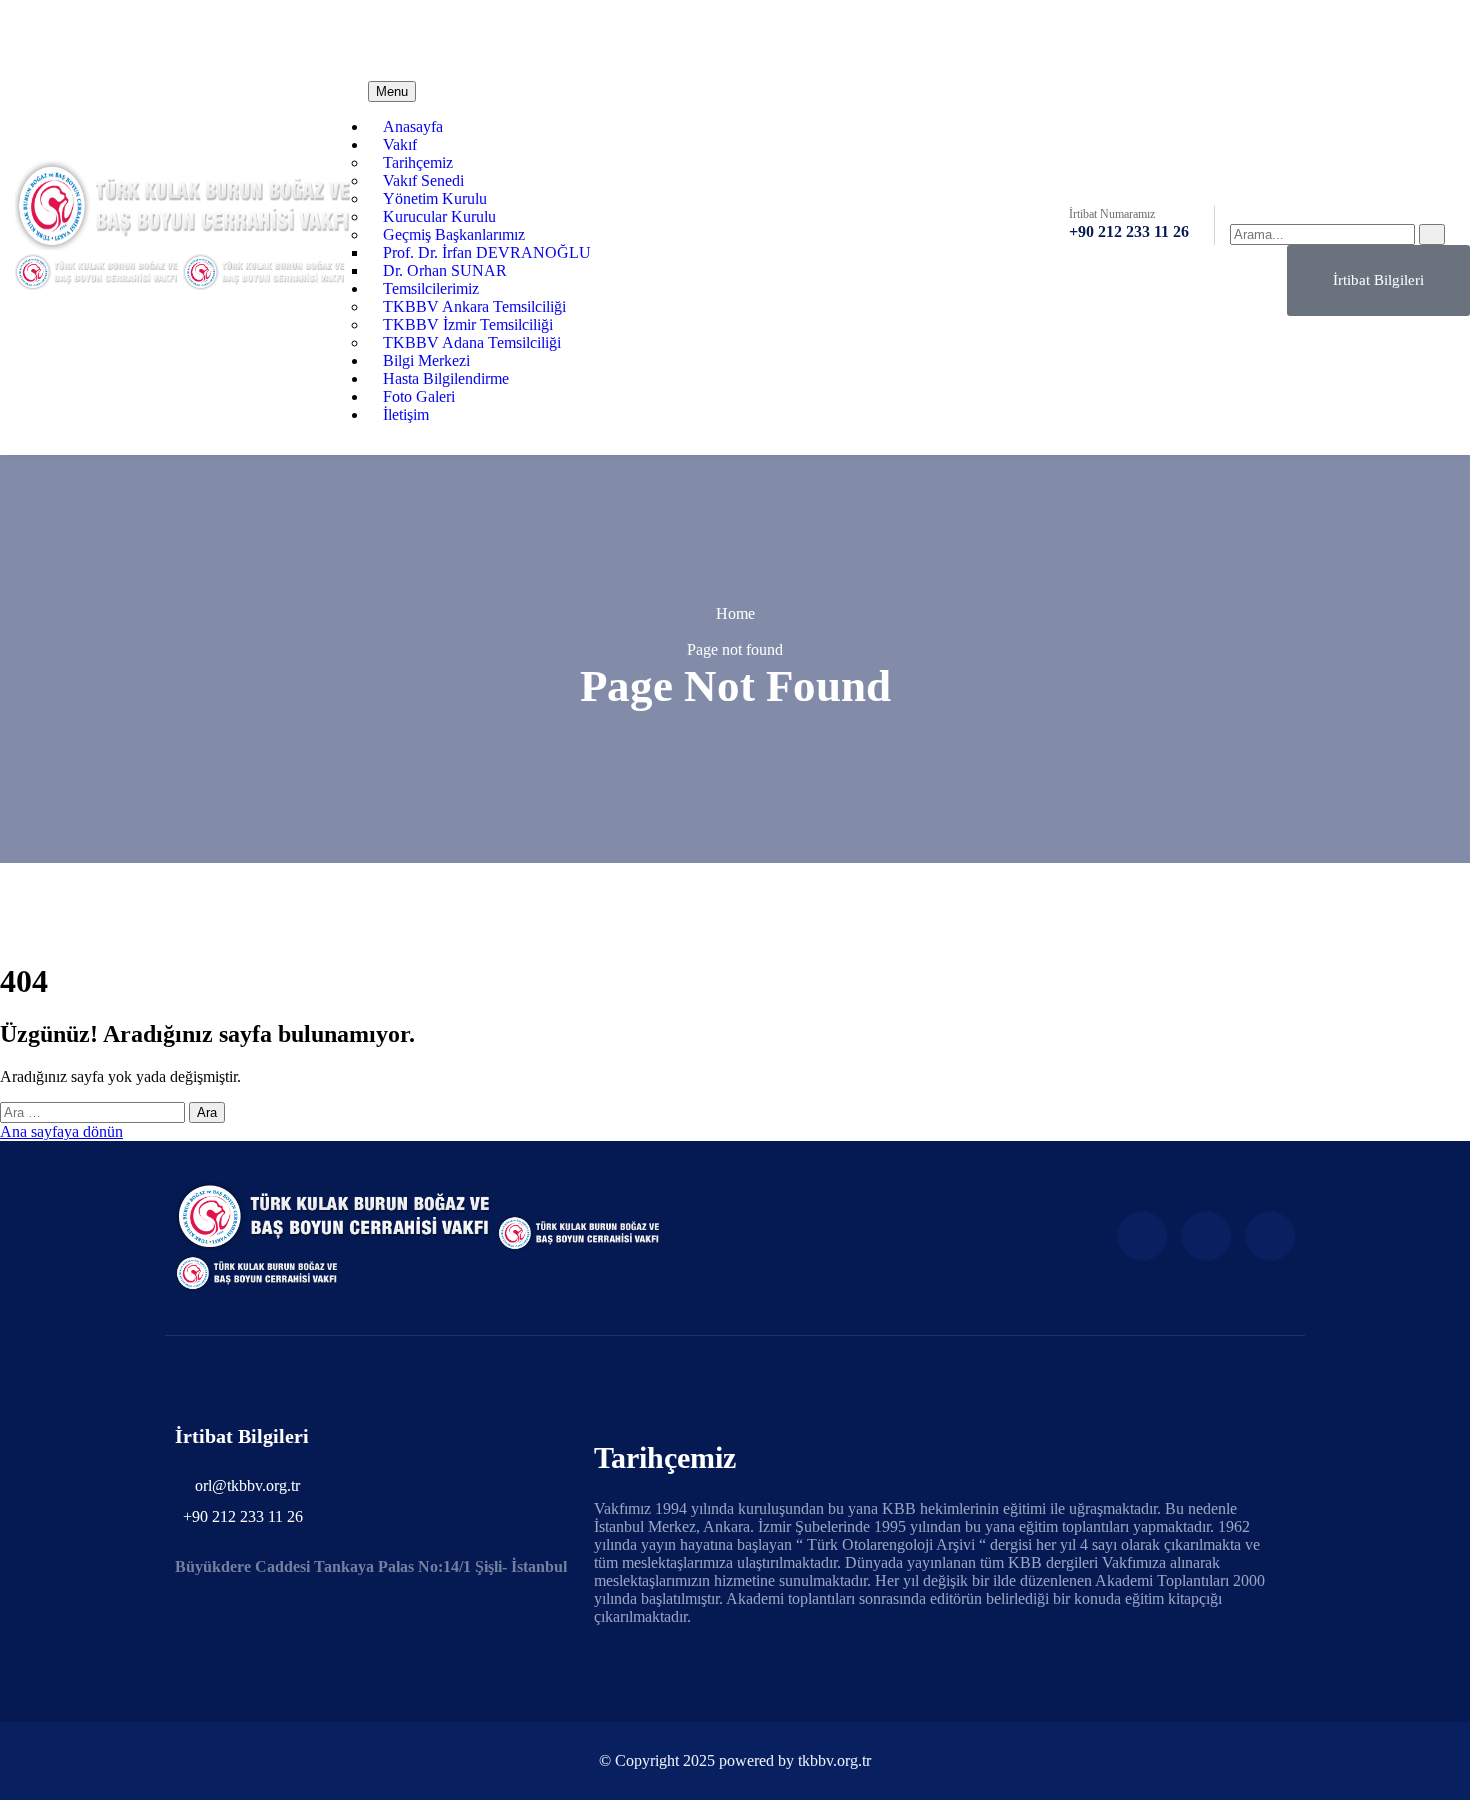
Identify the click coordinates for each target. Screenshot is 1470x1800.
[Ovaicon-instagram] (1371, 31)
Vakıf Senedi (423, 180)
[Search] (1432, 234)
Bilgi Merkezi (426, 360)
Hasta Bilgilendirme (446, 378)
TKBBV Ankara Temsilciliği (474, 306)
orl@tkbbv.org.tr (455, 32)
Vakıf (400, 144)
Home (735, 613)
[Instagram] (1206, 1236)
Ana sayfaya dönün (61, 1131)
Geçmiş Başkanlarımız (454, 234)
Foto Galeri (419, 396)
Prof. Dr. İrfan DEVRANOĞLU (487, 252)
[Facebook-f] (1142, 1236)
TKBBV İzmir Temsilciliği (468, 324)
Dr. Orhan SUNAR (445, 270)
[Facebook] (1317, 31)
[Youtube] (1425, 31)
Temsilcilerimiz (431, 288)
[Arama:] (94, 1111)
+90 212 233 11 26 (1129, 231)
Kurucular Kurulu (439, 216)
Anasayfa (413, 126)
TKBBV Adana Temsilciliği (472, 342)
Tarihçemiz (418, 162)
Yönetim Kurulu (435, 198)
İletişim (406, 414)
